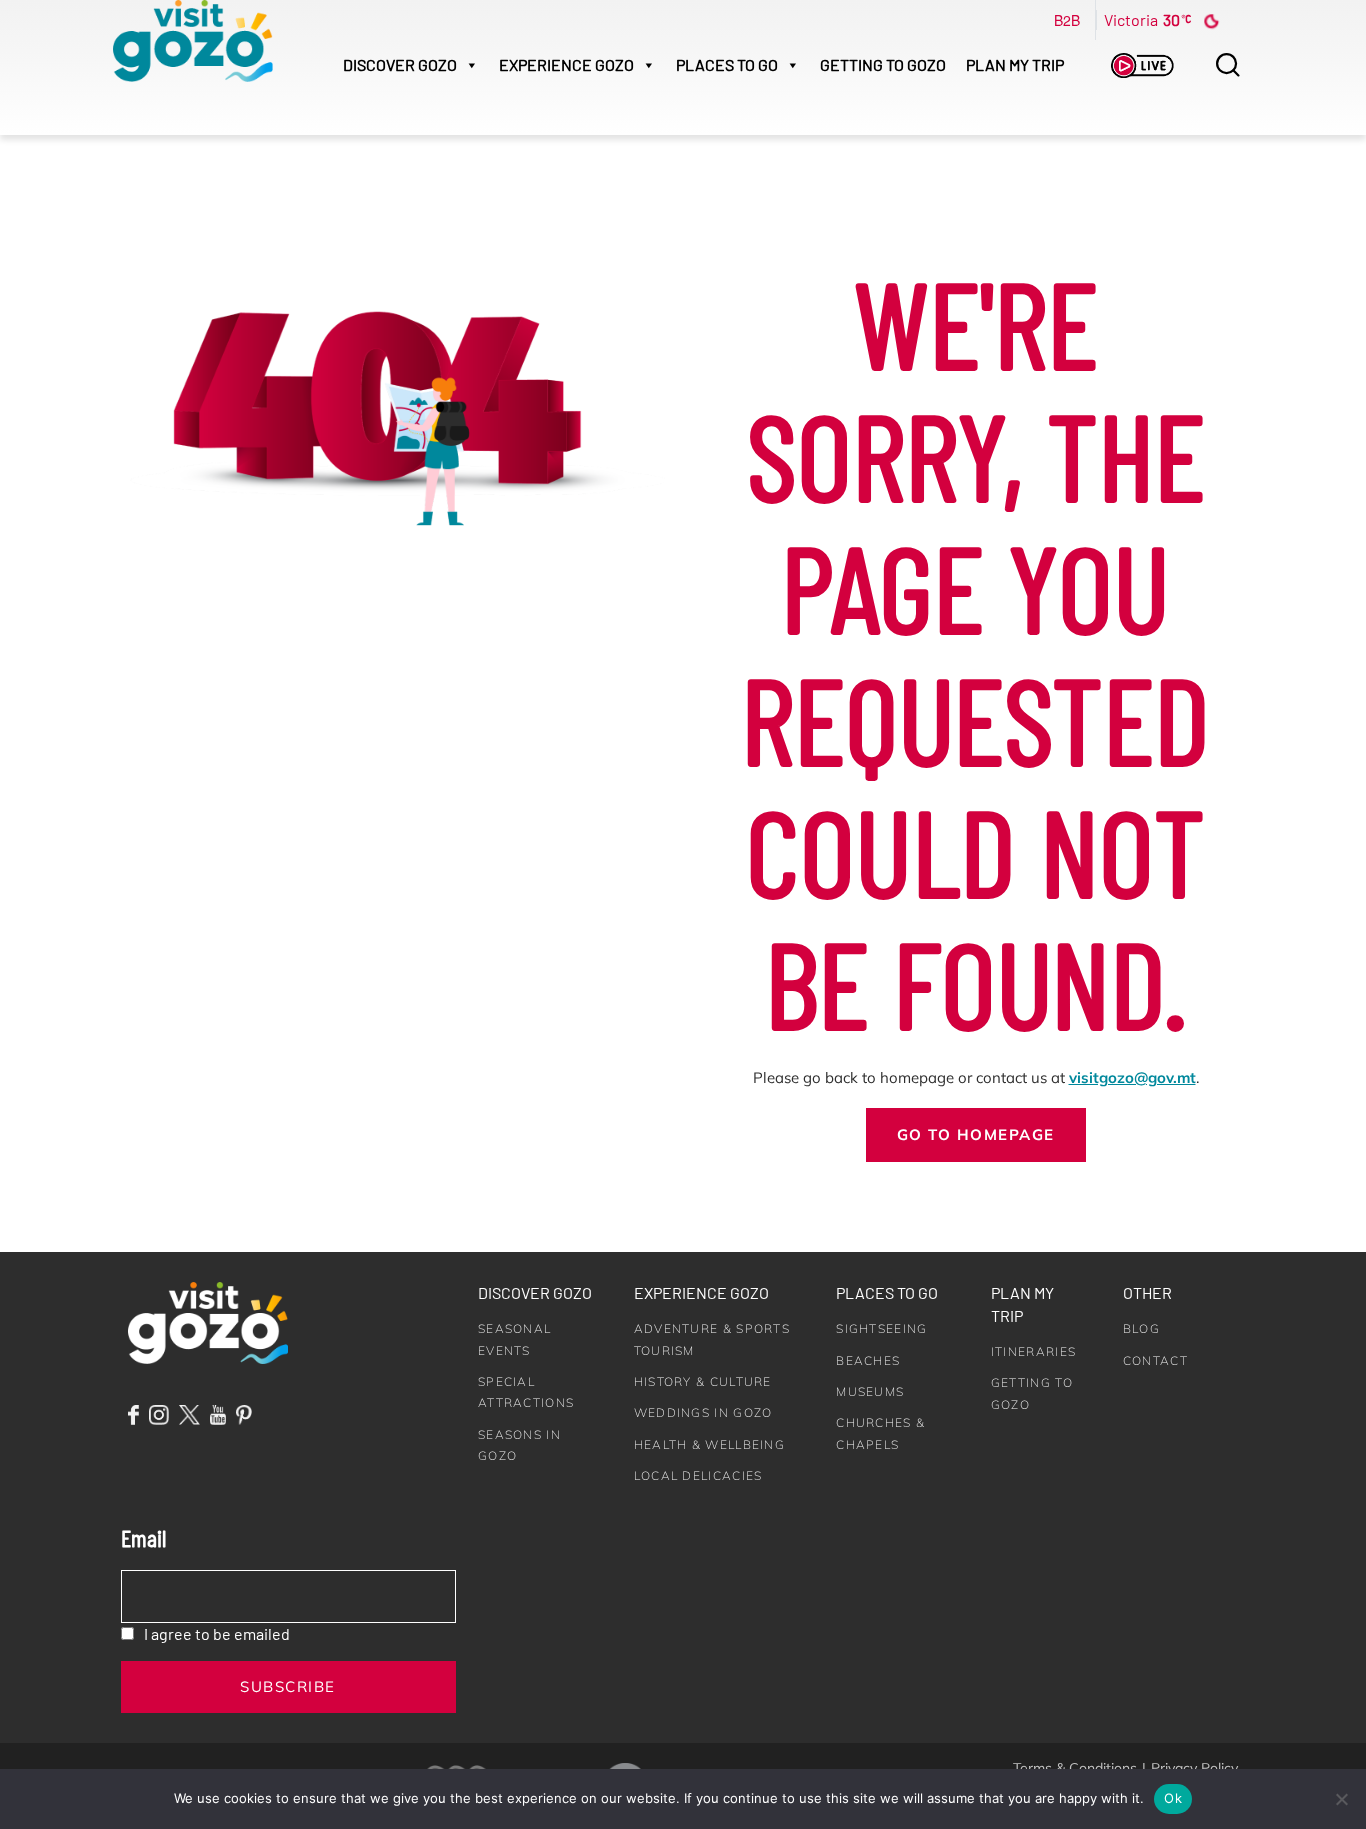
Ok (1173, 1798)
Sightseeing (881, 1328)
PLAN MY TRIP (1015, 64)
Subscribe (288, 1686)
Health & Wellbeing (709, 1444)
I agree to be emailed (217, 1633)
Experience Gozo (701, 1292)
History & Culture (703, 1381)
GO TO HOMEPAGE (976, 1134)
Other (1147, 1292)
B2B (1067, 20)
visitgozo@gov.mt (1132, 1077)
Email (143, 1537)
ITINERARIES (1033, 1351)
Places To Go (727, 64)
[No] (1341, 1799)
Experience (566, 64)
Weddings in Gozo (703, 1412)
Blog (1141, 1328)
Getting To (883, 64)
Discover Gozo (535, 1292)
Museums (870, 1391)
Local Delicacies (698, 1475)
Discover (400, 64)
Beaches (868, 1360)
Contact (1155, 1360)
